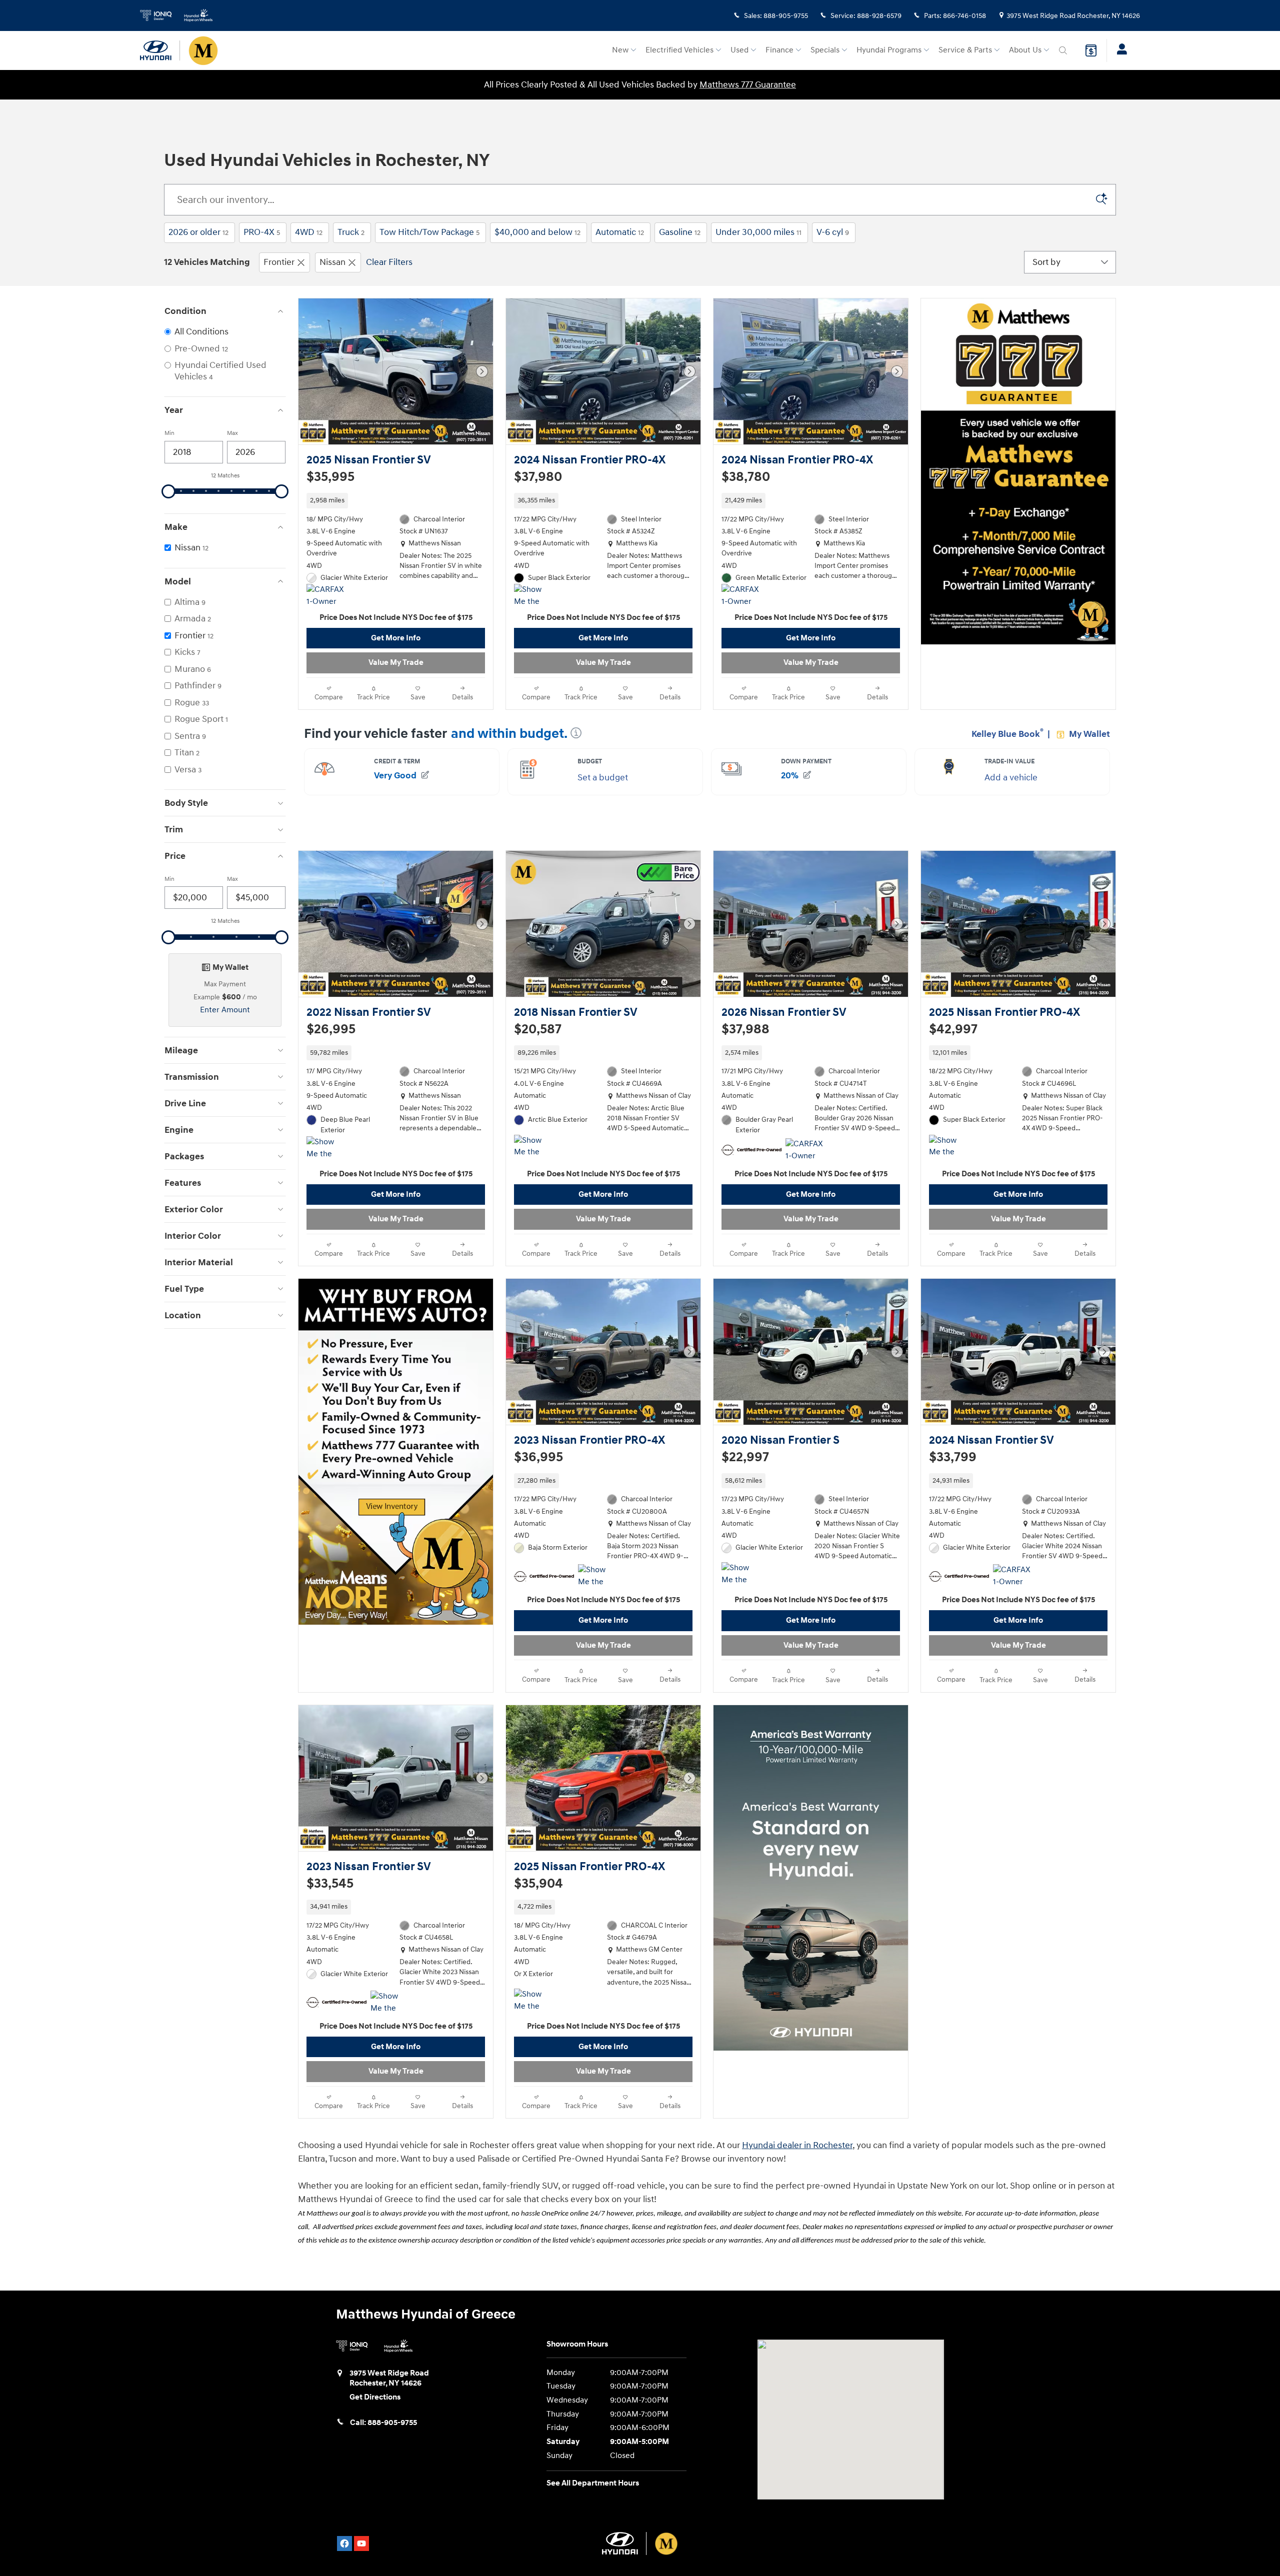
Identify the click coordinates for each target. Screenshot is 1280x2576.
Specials (825, 50)
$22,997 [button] (745, 1478)
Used (739, 50)
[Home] (160, 50)
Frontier (279, 262)
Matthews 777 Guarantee (748, 85)
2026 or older (198, 232)
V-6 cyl (833, 232)
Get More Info (396, 649)
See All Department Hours (593, 2525)
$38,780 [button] (746, 477)
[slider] (168, 491)
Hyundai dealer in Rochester (797, 2187)
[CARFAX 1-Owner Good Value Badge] (325, 606)
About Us (1025, 50)
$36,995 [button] (538, 1478)
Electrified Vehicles (679, 50)
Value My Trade (396, 673)
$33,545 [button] (330, 1915)
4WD (309, 232)
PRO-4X (262, 232)
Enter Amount (225, 1010)
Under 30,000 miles (758, 232)
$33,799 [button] (953, 1478)
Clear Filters (389, 262)
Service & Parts (965, 50)
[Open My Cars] (1119, 50)
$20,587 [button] (538, 1040)
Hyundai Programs (889, 50)
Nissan (332, 262)
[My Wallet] (1091, 50)
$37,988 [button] (745, 1040)
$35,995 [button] (330, 477)
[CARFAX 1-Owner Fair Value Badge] (740, 606)
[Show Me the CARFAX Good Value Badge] (325, 1169)
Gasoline (680, 232)
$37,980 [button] (538, 477)
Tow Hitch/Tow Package (429, 232)
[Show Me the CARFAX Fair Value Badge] (533, 1167)
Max (232, 433)
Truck (351, 232)
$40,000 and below (537, 232)
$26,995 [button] (331, 1040)
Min (169, 433)
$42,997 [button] (953, 1040)
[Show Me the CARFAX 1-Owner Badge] (533, 606)
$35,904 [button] (538, 1915)
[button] (396, 511)
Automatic (620, 232)
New (620, 50)
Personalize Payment (340, 492)
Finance (779, 50)
